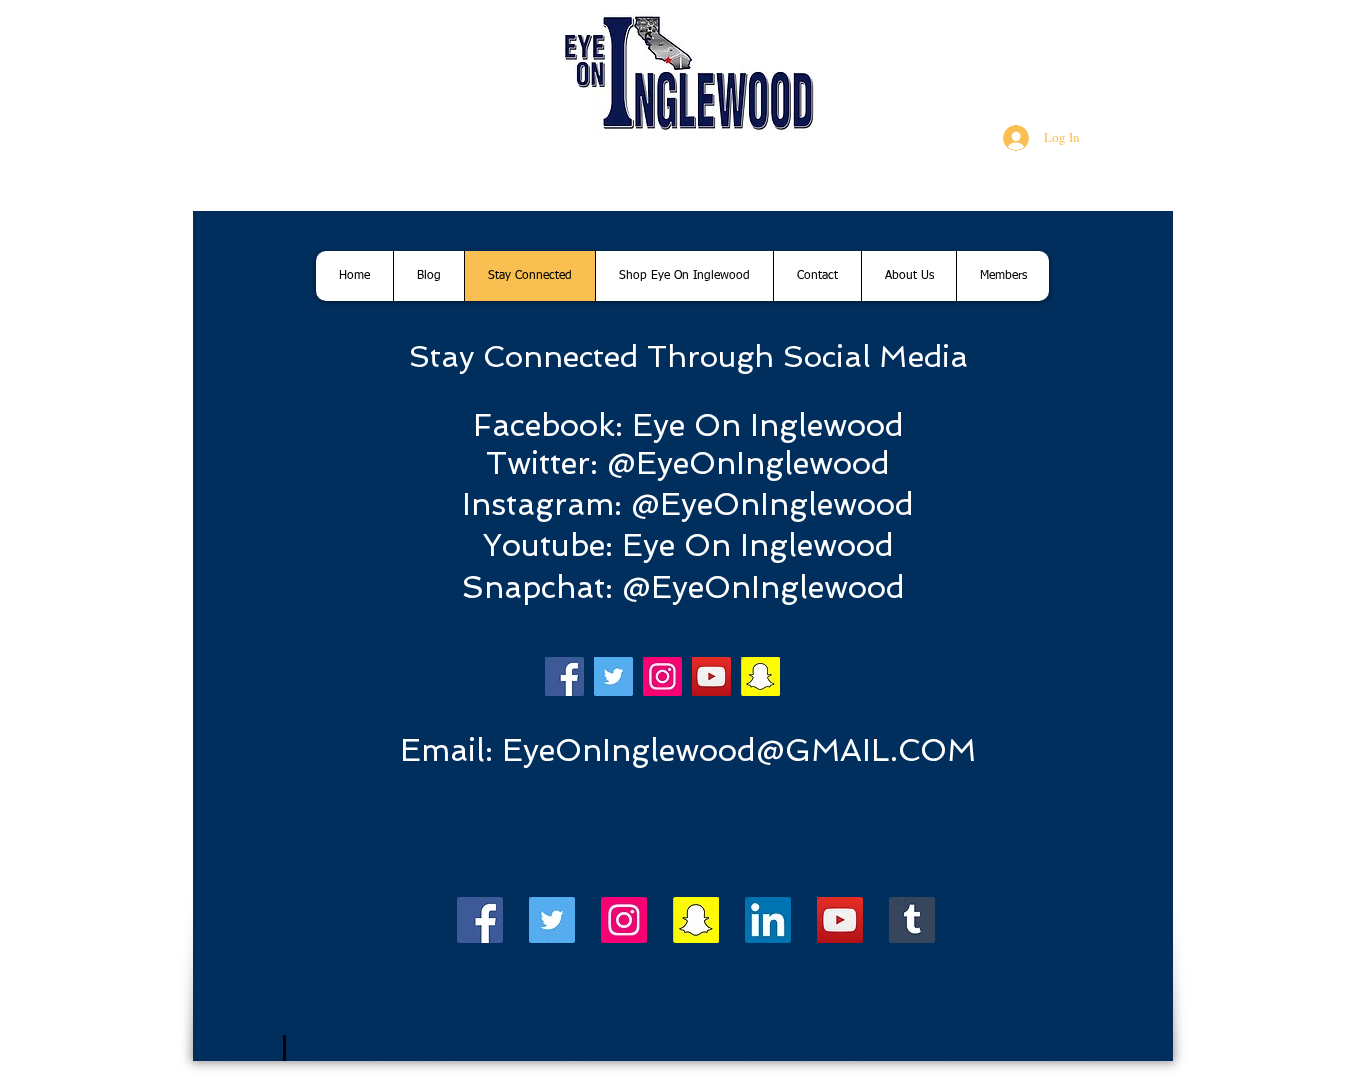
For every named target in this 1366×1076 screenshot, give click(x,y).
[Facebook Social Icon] (480, 920)
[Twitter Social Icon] (552, 920)
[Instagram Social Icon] (624, 920)
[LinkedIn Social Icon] (768, 920)
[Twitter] (613, 676)
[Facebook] (564, 676)
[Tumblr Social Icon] (912, 920)
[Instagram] (662, 676)
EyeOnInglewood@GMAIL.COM (739, 750)
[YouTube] (711, 676)
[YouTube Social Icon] (840, 920)
